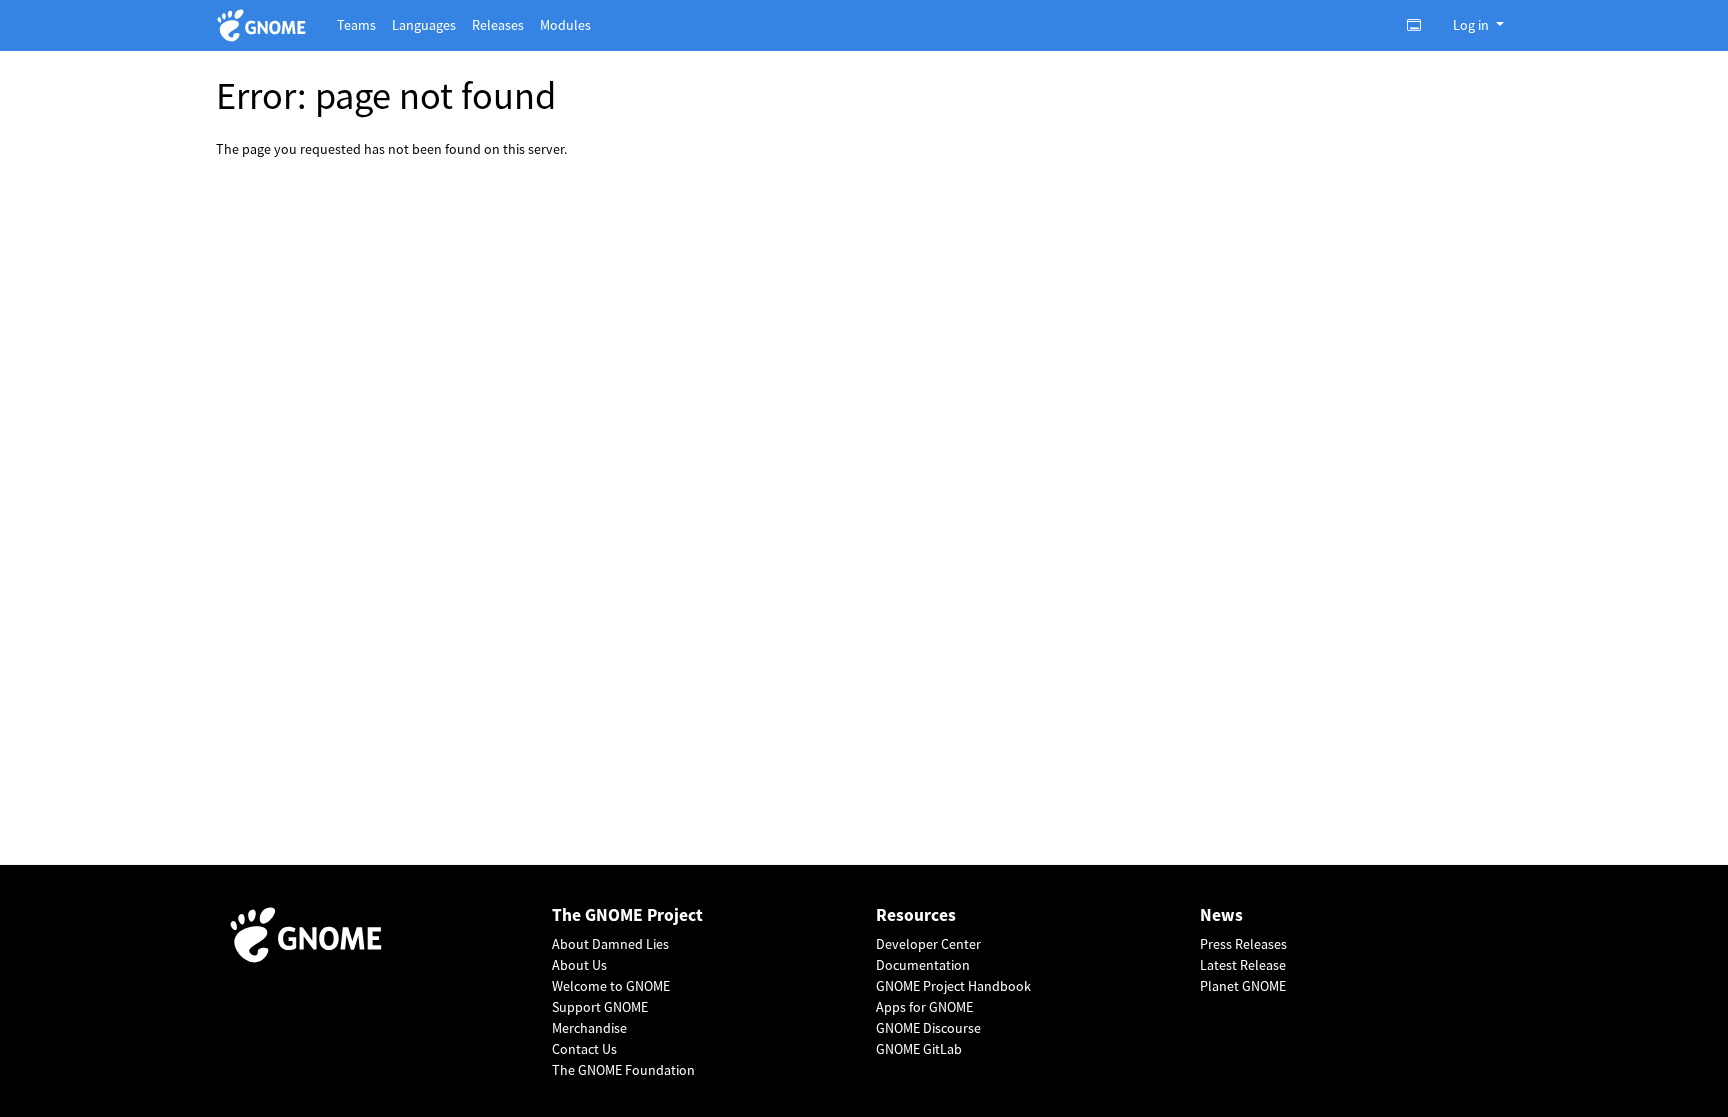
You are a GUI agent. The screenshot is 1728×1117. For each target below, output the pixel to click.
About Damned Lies (610, 944)
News (1221, 915)
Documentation (923, 965)
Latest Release (1243, 965)
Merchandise (589, 1028)
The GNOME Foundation (623, 1070)
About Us (579, 965)
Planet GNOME (1243, 986)
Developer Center (928, 944)
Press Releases (1243, 944)
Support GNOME (600, 1007)
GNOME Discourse (928, 1028)
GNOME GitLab (919, 1049)
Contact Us (584, 1049)
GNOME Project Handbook (953, 986)
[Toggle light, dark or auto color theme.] (1420, 25)
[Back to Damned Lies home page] (264, 25)
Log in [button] (1472, 25)
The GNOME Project (627, 915)
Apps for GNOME (924, 1007)
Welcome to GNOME (611, 986)
